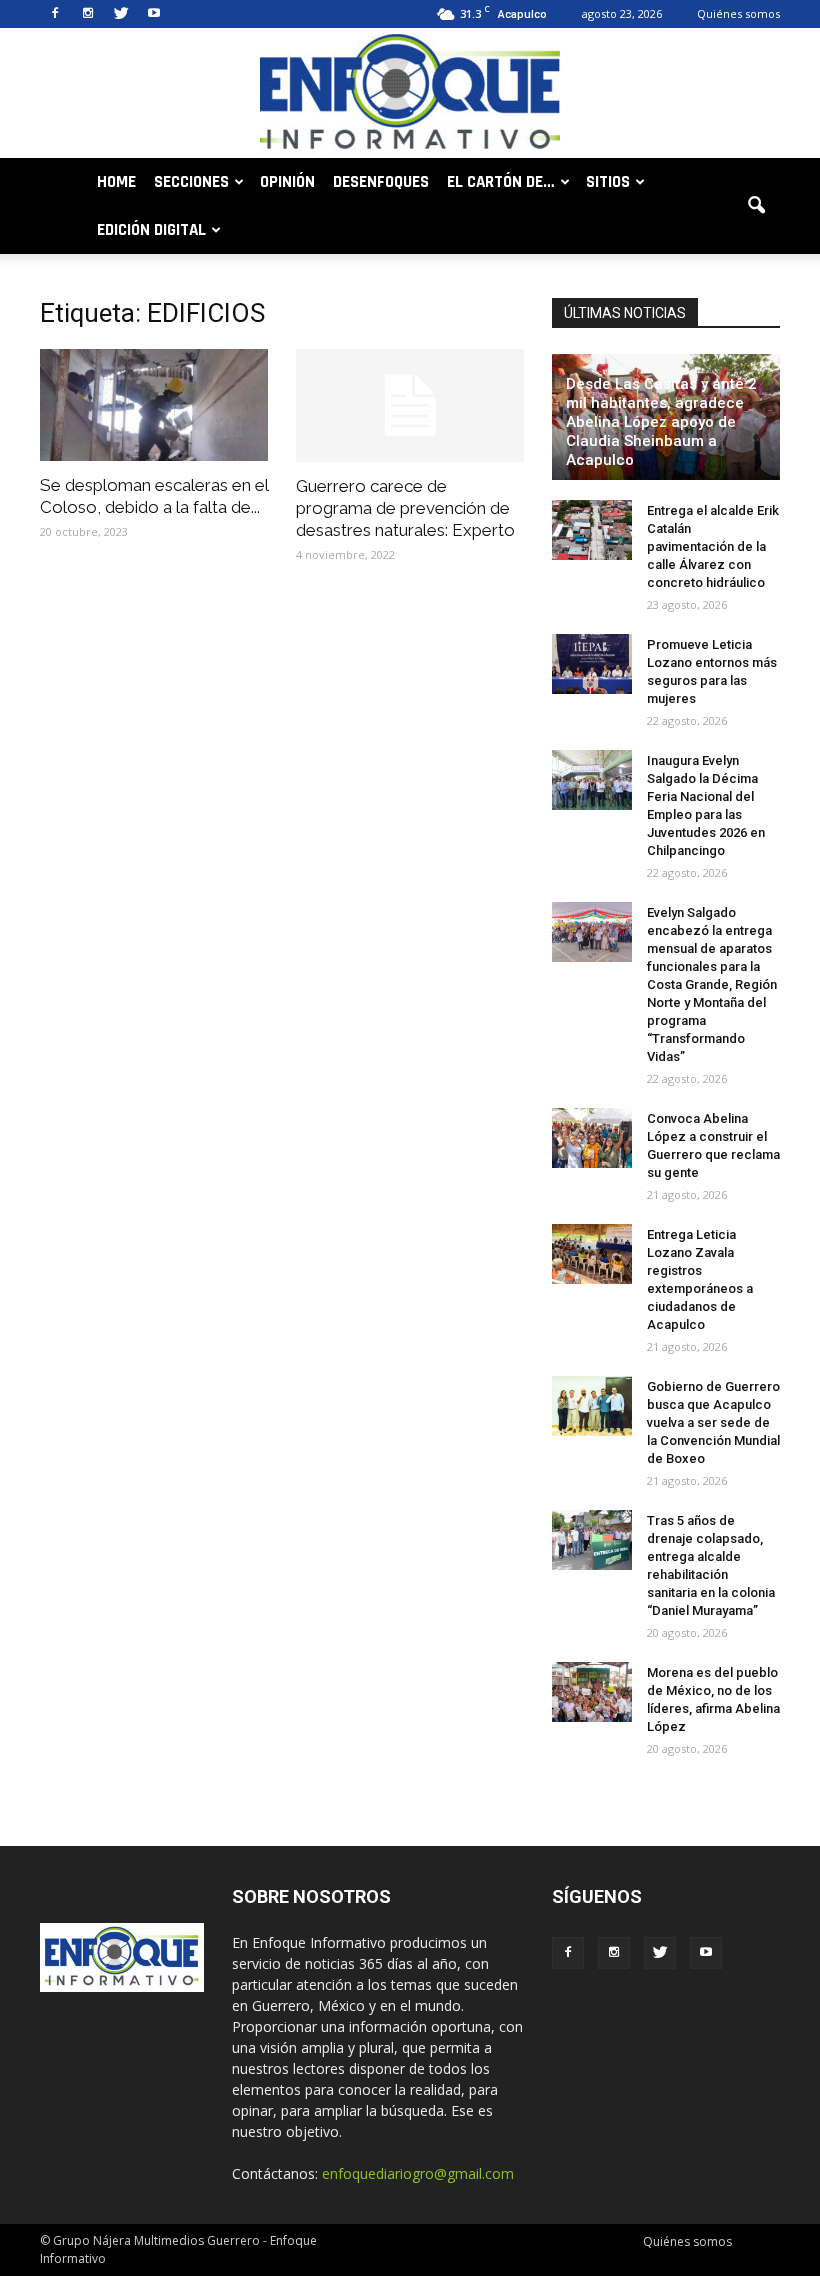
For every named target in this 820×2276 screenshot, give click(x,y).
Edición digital (151, 230)
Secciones (191, 182)
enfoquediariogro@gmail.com (418, 2173)
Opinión (287, 182)
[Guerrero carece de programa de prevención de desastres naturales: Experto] (410, 405)
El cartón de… (501, 182)
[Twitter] (121, 14)
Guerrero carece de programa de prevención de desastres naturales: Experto (405, 508)
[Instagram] (88, 14)
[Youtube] (154, 14)
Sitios (608, 182)
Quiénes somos (738, 13)
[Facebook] (55, 14)
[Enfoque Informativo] (410, 94)
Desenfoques (381, 182)
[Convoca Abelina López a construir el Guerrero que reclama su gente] (592, 1138)
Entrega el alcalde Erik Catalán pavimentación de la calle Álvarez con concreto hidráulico (713, 546)
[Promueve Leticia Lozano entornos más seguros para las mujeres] (592, 664)
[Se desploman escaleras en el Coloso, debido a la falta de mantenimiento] (154, 405)
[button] (756, 206)
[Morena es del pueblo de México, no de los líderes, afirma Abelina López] (592, 1692)
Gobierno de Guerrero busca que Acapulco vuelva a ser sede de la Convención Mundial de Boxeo (713, 1422)
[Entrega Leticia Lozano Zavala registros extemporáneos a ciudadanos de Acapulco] (592, 1254)
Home (116, 182)
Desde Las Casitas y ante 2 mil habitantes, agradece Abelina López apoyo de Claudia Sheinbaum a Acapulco (661, 422)
